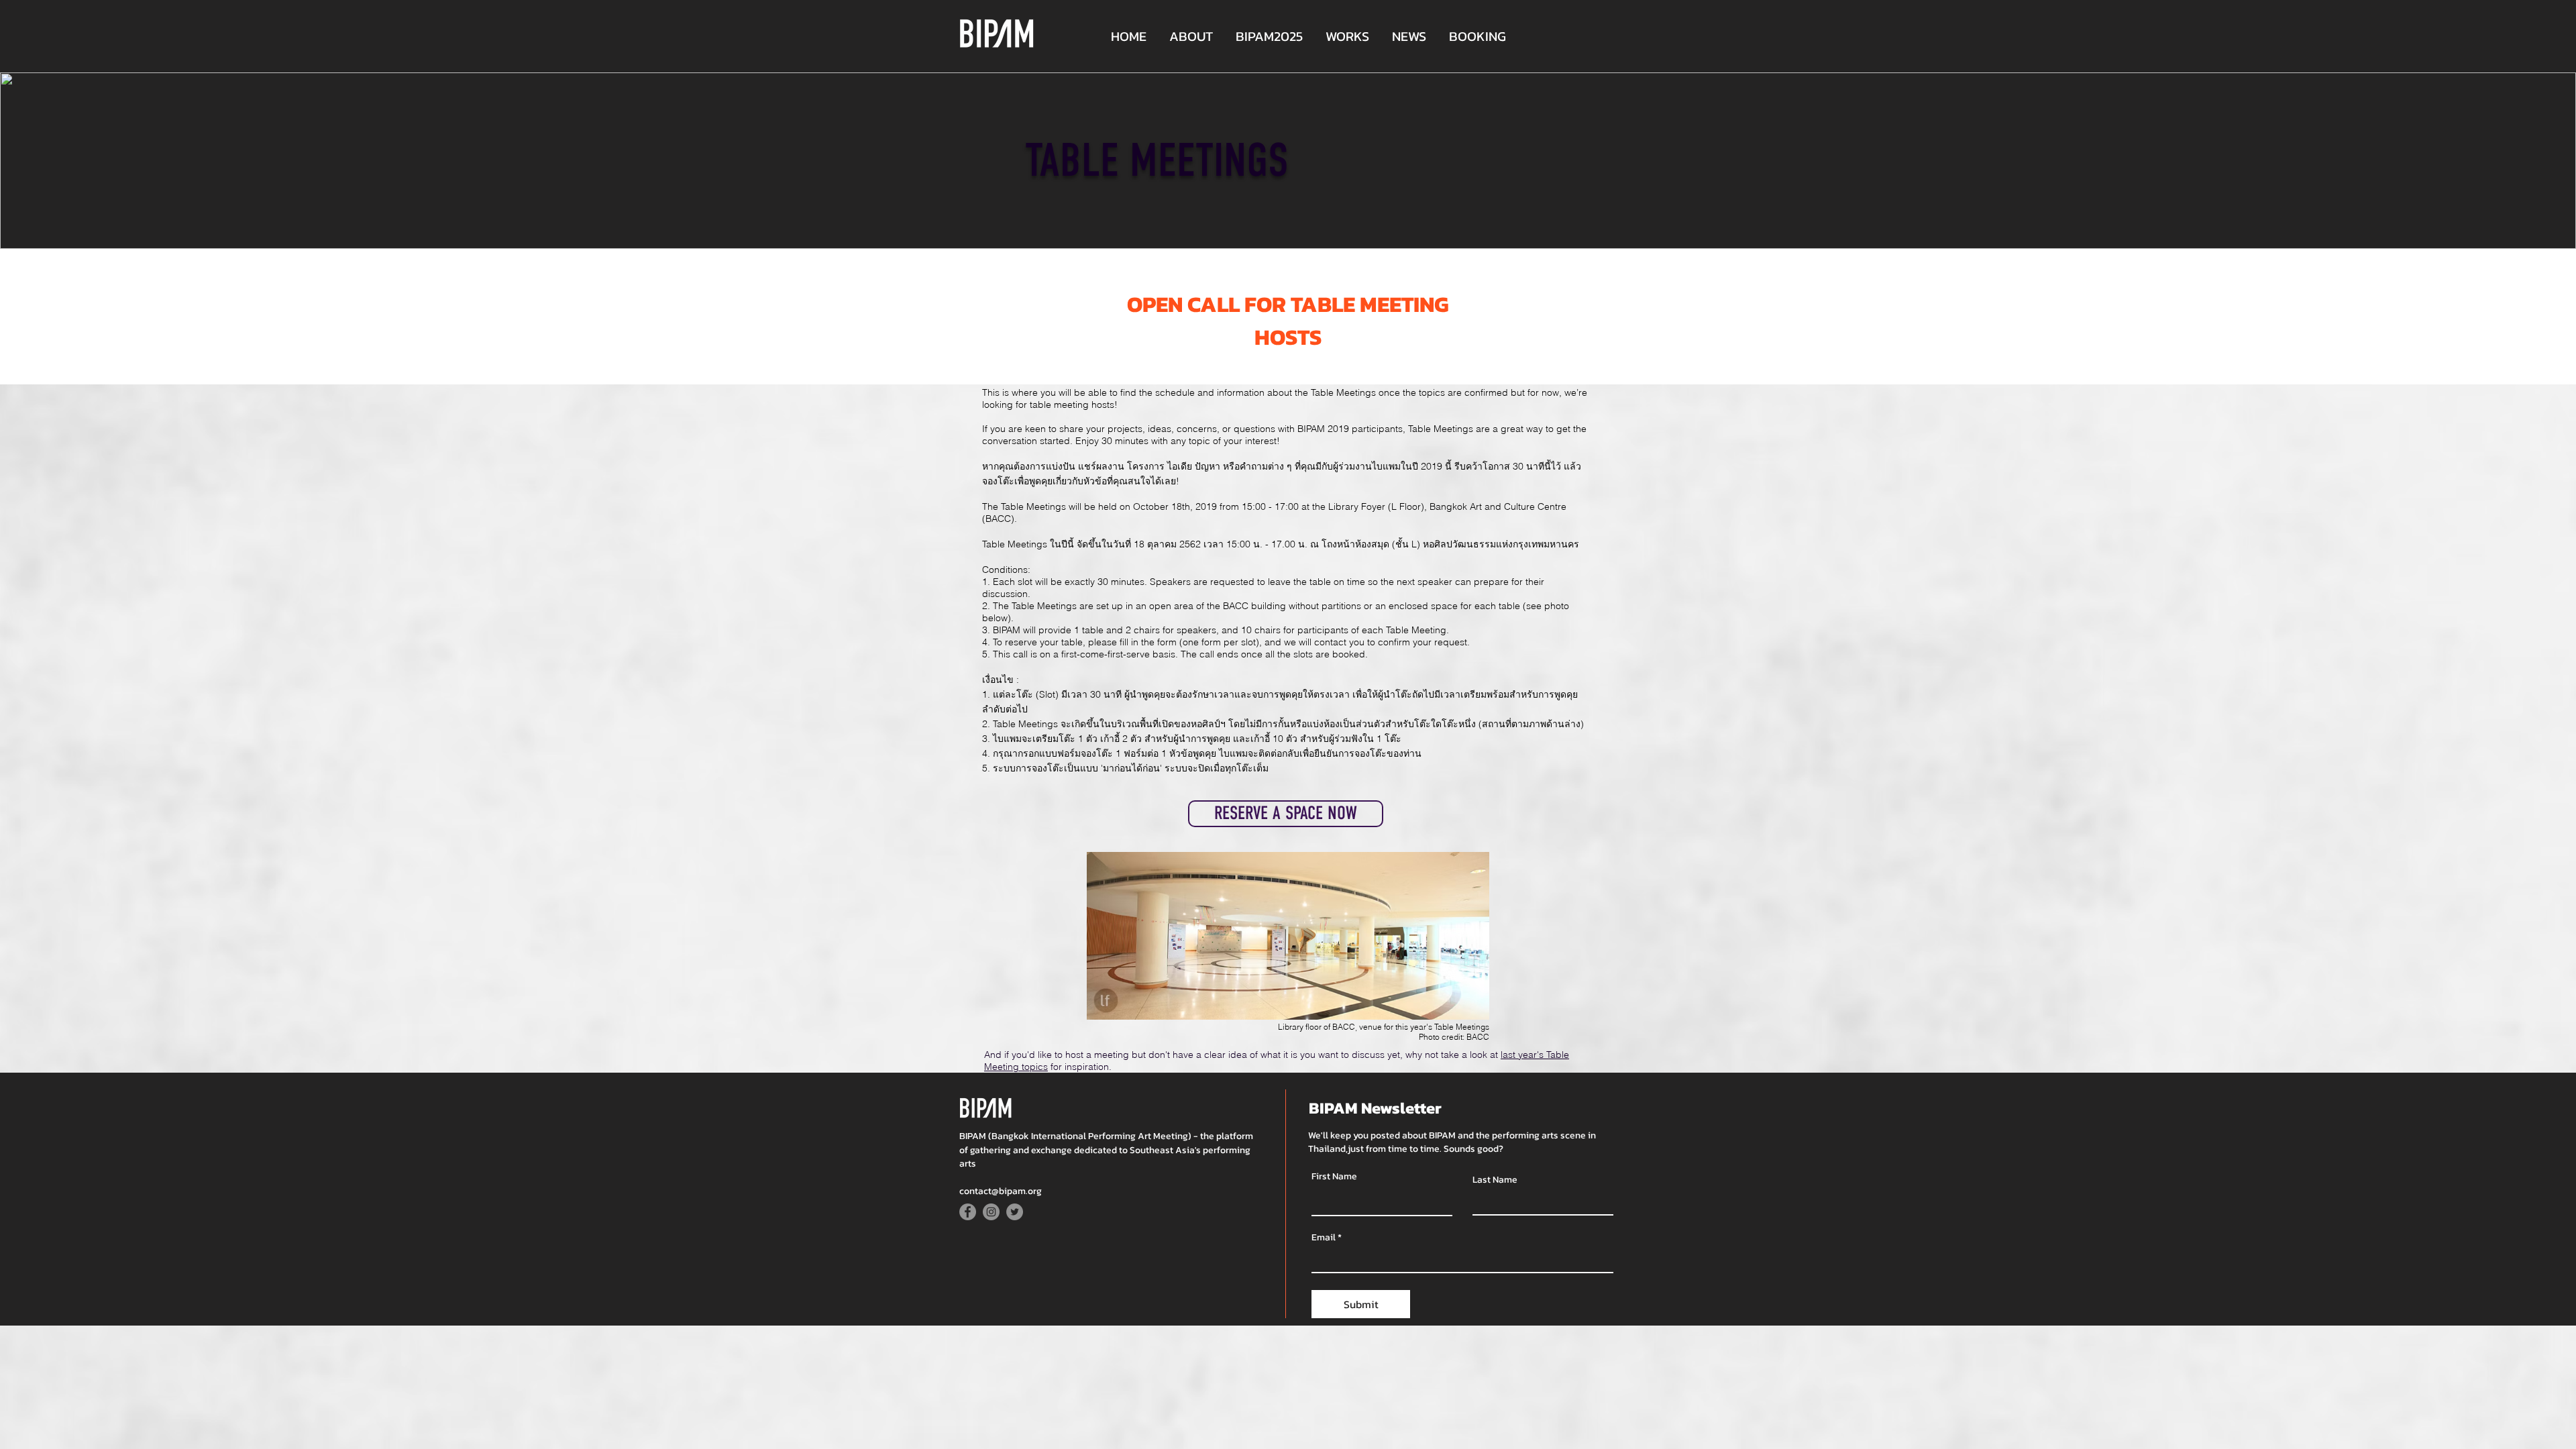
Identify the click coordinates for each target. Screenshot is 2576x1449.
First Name (1334, 1177)
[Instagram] (991, 1212)
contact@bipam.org (1001, 1191)
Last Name (1495, 1180)
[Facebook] (968, 1212)
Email (1324, 1238)
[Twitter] (1015, 1212)
